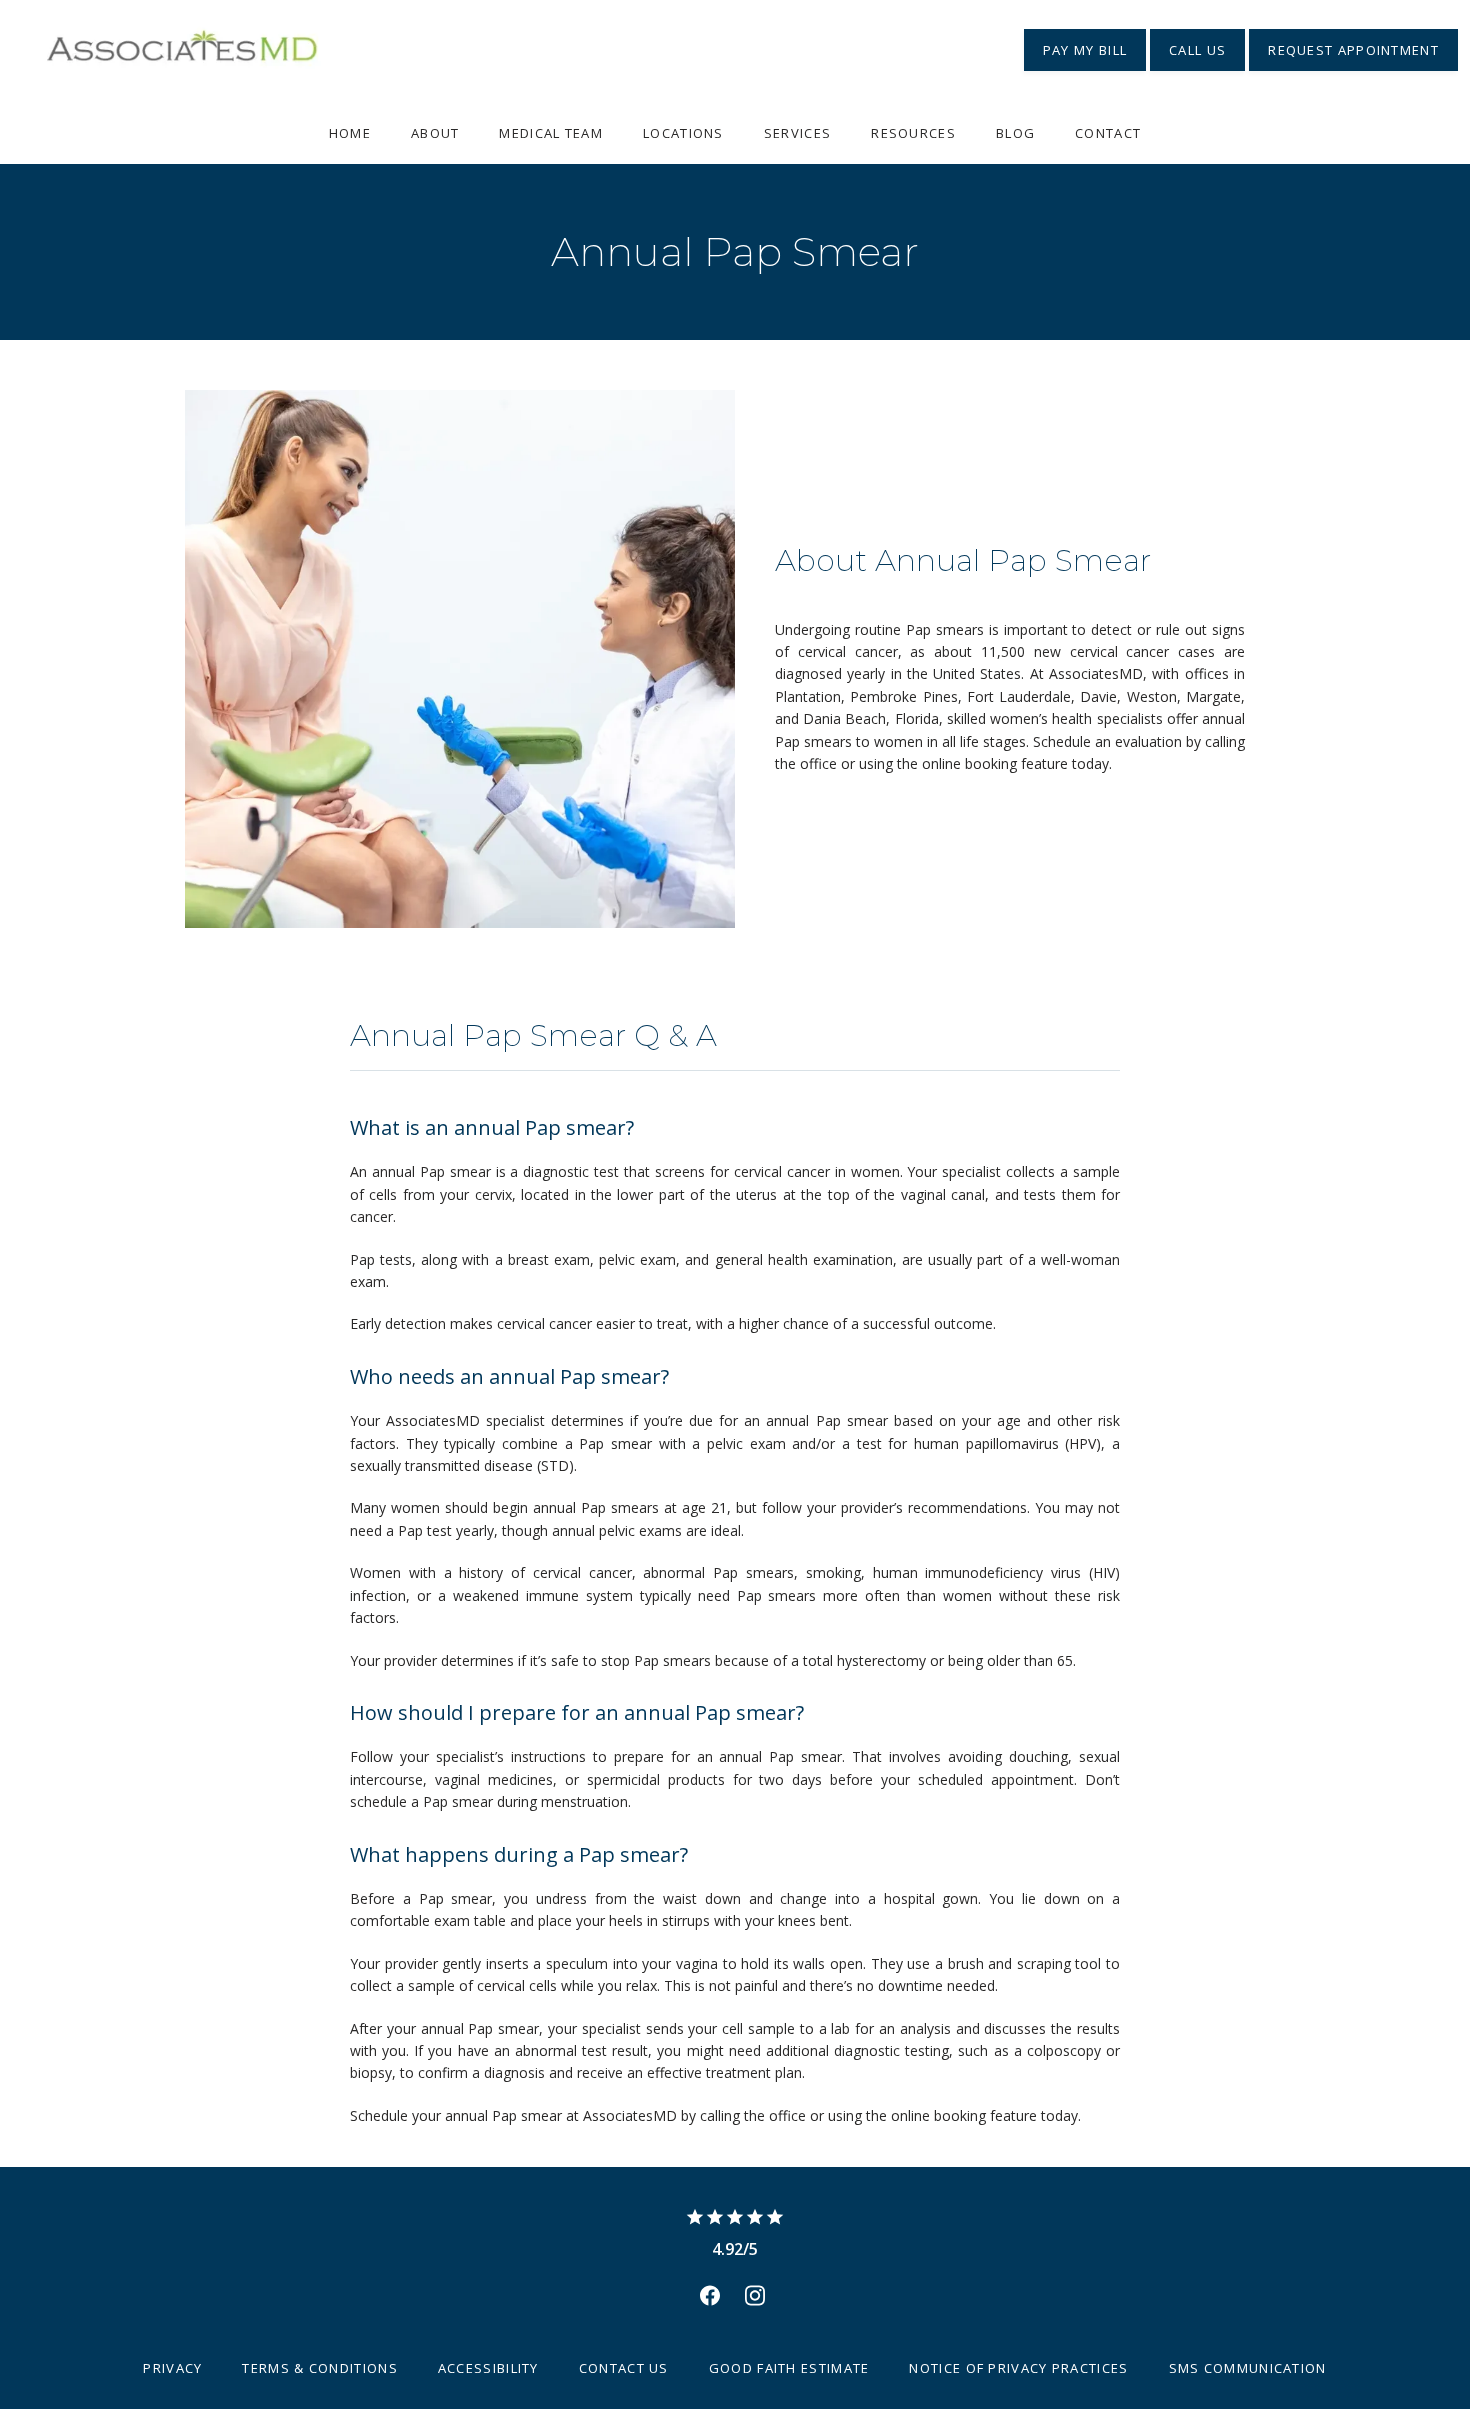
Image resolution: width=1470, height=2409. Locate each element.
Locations (683, 133)
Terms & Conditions (319, 2368)
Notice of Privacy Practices (1018, 2368)
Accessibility (488, 2368)
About (435, 133)
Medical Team (551, 133)
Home (350, 133)
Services (797, 133)
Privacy (172, 2368)
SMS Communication (1248, 2368)
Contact (1108, 133)
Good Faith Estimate (789, 2368)
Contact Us (624, 2368)
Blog (1015, 133)
